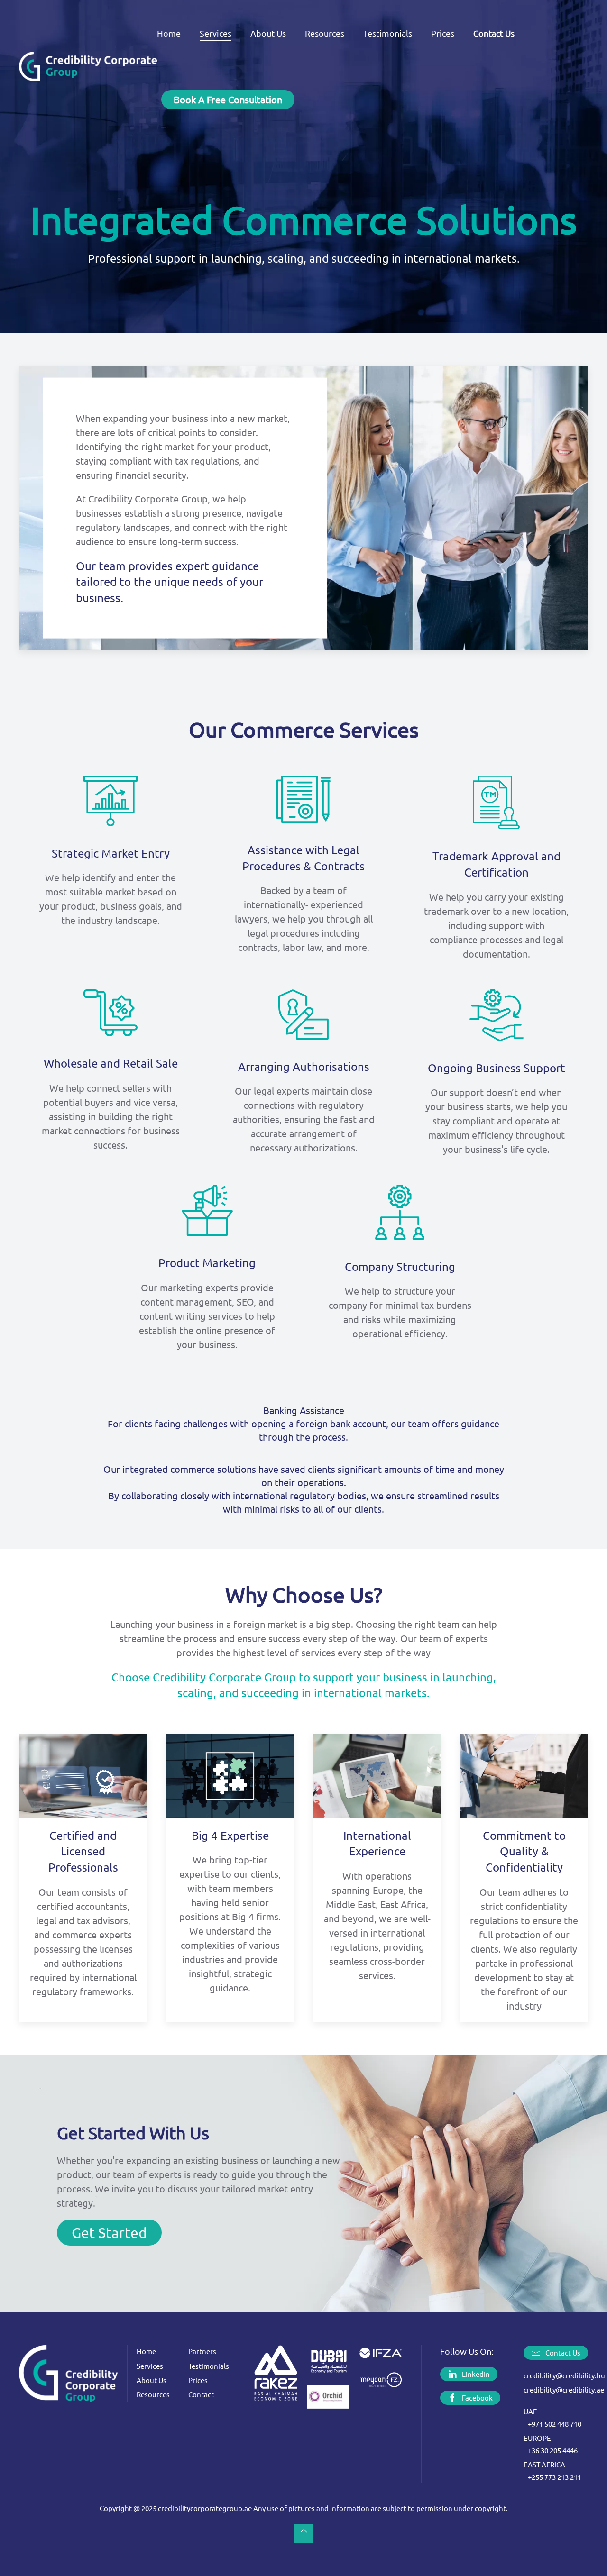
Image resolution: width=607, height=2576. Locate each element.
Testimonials (388, 33)
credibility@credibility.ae (564, 2389)
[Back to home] (88, 66)
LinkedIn (476, 2374)
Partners (202, 2351)
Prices (443, 33)
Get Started (109, 2233)
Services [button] (216, 33)
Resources (325, 33)
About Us (268, 33)
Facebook (477, 2398)
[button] (304, 2533)
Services (150, 2366)
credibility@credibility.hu (564, 2375)
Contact (201, 2394)
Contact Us (563, 2352)
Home (169, 33)
